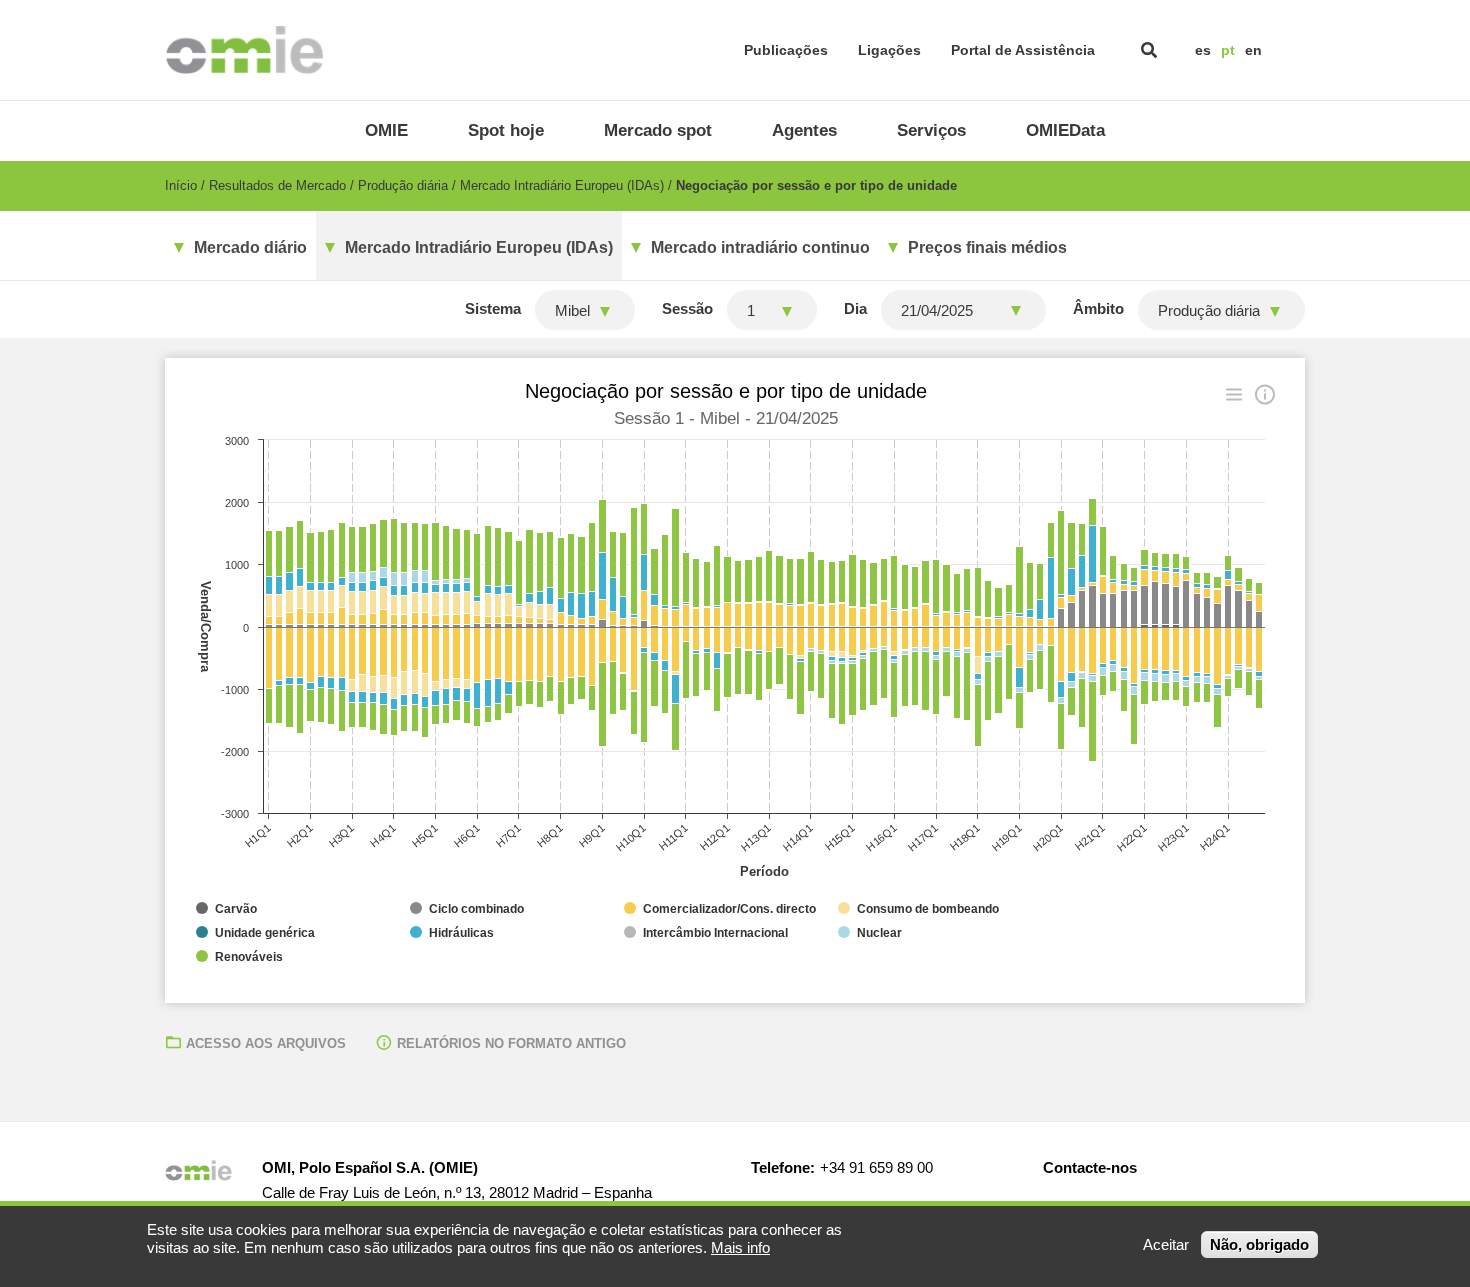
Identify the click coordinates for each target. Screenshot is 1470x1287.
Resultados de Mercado (277, 185)
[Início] (244, 50)
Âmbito (1098, 308)
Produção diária (403, 185)
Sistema (493, 308)
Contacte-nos (1090, 1167)
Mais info (740, 1247)
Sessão (687, 308)
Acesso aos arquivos (266, 1043)
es (1203, 50)
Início (181, 185)
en (1253, 50)
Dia (855, 308)
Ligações (889, 50)
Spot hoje (506, 130)
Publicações (786, 50)
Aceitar (1166, 1244)
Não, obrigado (1259, 1244)
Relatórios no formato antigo (511, 1043)
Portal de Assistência (1023, 50)
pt (1228, 50)
